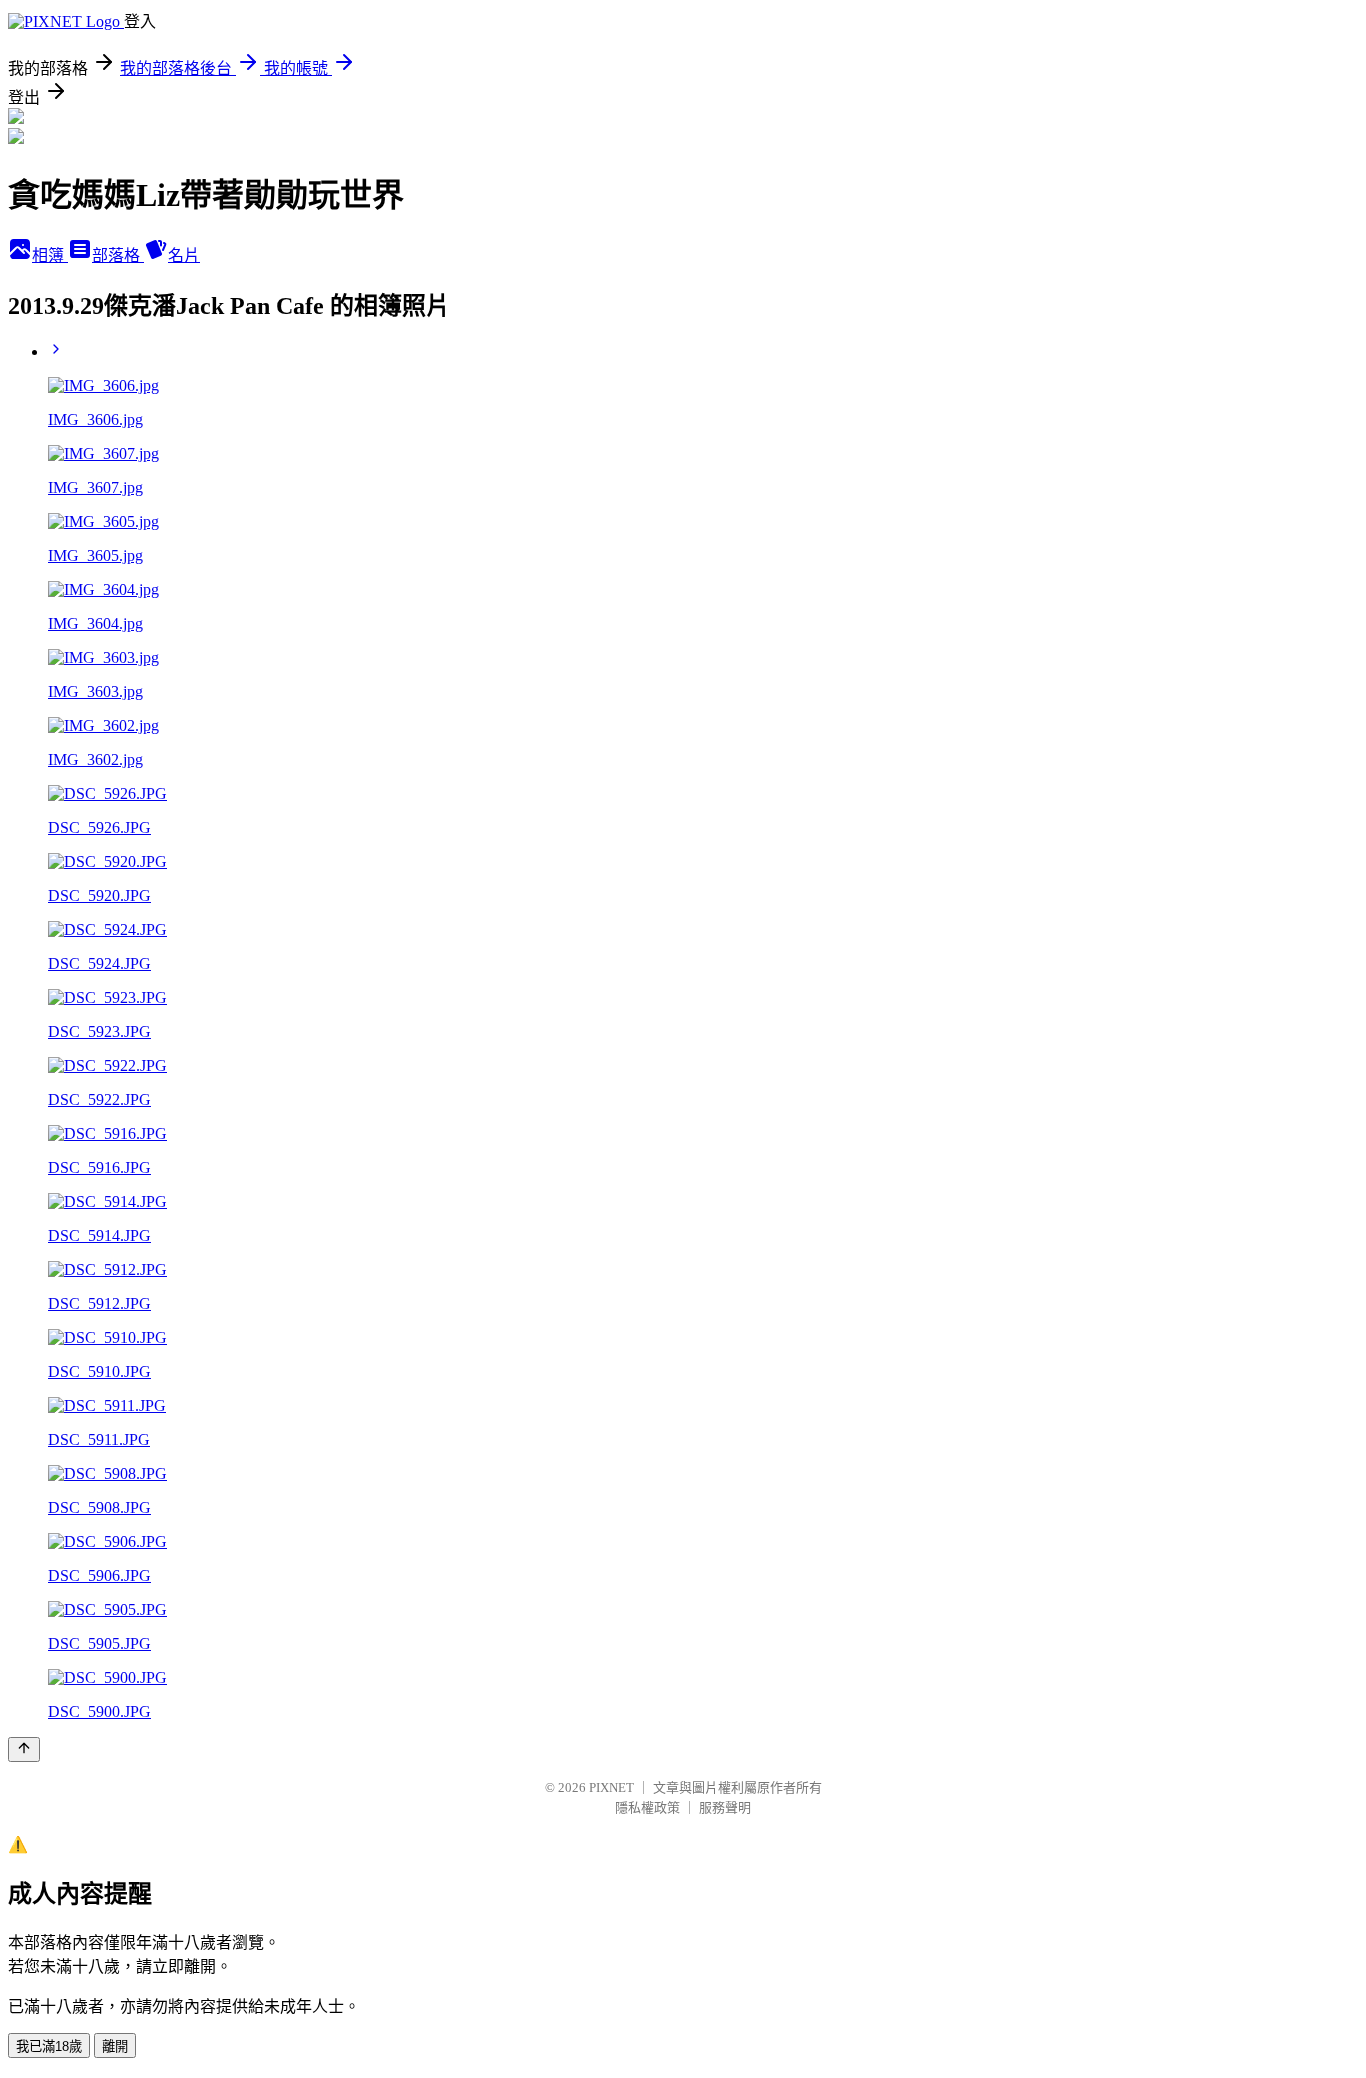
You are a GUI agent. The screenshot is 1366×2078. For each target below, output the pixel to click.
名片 (184, 255)
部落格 (118, 255)
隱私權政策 (647, 1807)
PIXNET (611, 1787)
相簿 (50, 255)
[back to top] (24, 1749)
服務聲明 (725, 1807)
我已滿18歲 (49, 2046)
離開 (115, 2046)
